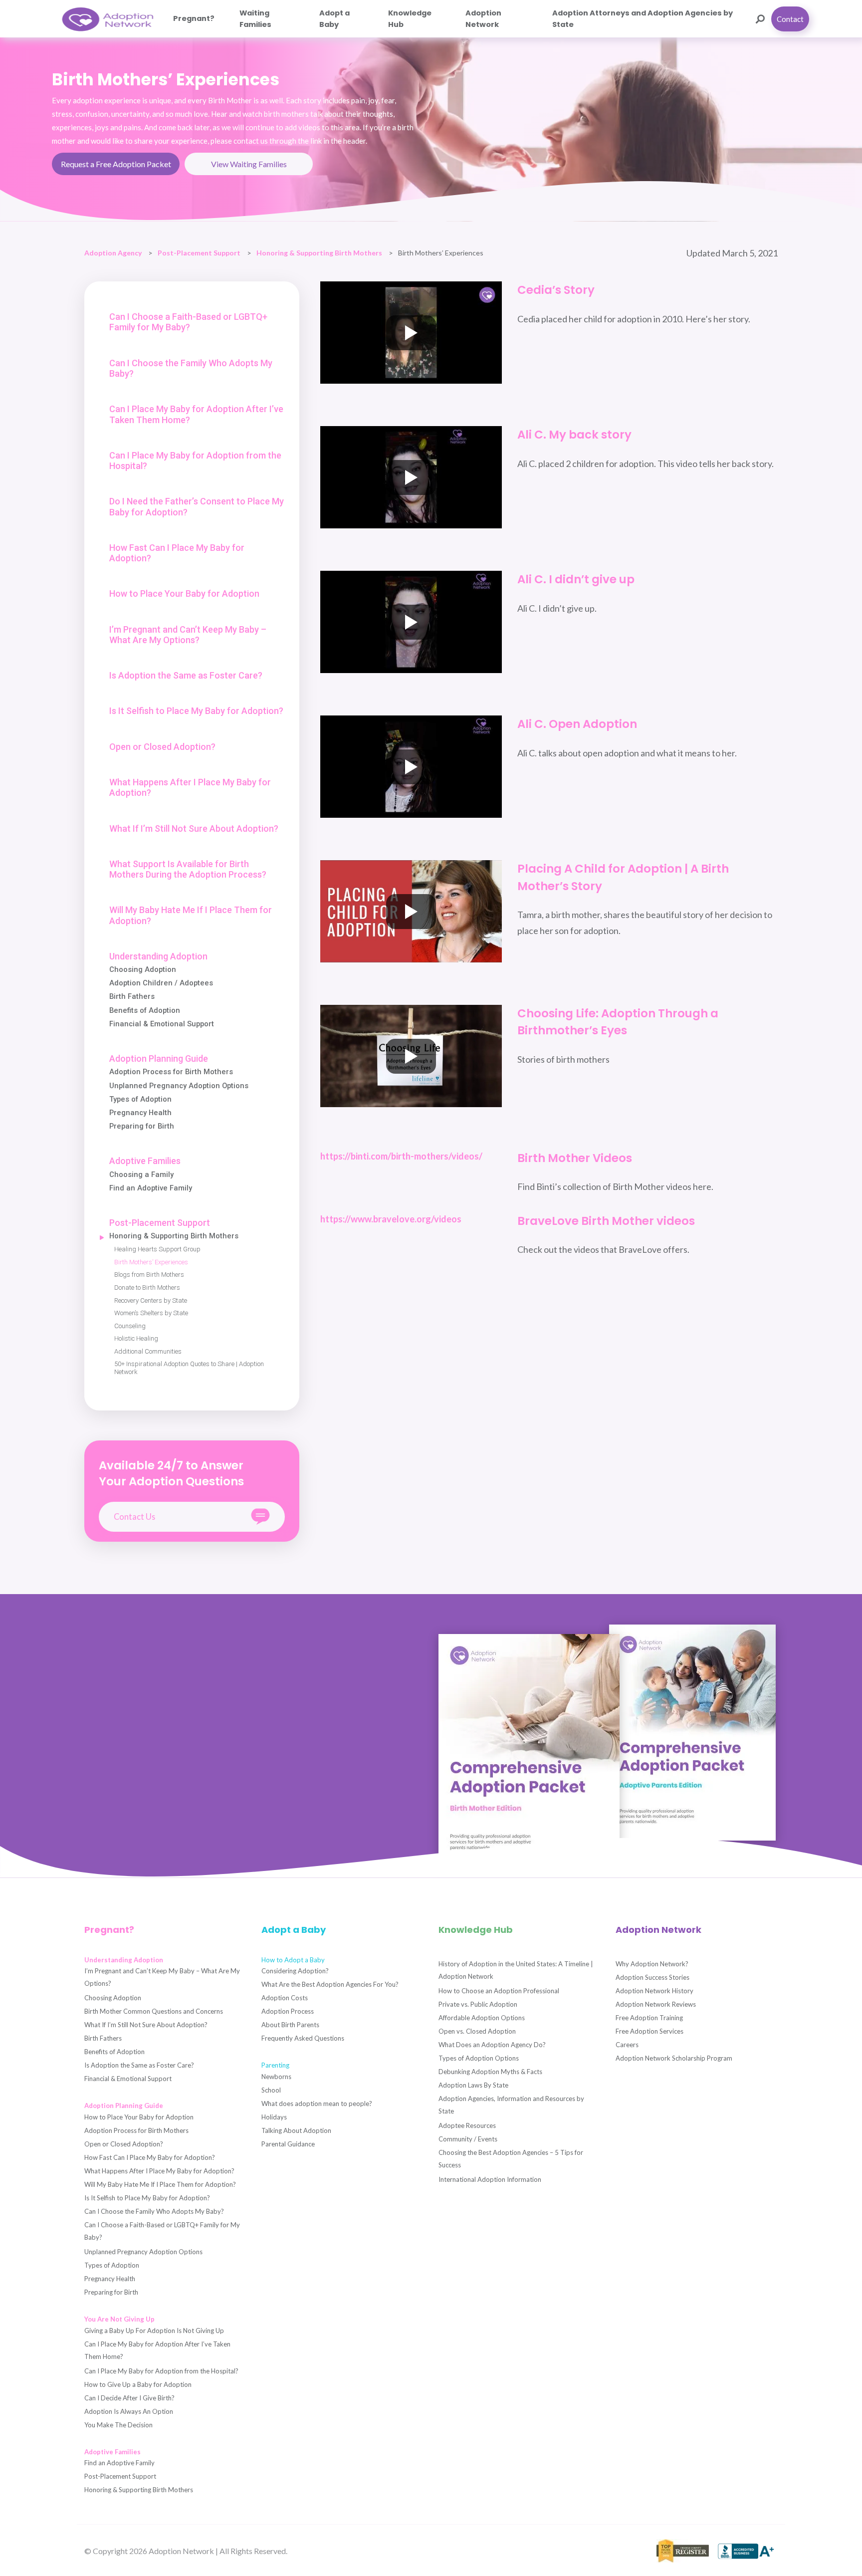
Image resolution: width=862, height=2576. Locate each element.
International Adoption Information (490, 2179)
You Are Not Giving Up (119, 2319)
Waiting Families (255, 18)
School (271, 2090)
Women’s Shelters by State (151, 1313)
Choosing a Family (141, 1175)
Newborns (276, 2077)
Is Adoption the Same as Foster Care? (186, 675)
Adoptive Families (145, 1161)
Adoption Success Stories (652, 1977)
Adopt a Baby (334, 18)
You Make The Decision (118, 2425)
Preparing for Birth (142, 1126)
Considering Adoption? (295, 1971)
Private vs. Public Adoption (478, 2004)
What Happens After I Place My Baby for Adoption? (190, 787)
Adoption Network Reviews (656, 2004)
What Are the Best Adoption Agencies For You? (330, 1984)
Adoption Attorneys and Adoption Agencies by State (643, 18)
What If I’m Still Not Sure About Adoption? (194, 828)
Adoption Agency (113, 253)
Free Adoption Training (649, 2018)
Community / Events (468, 2139)
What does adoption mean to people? (317, 2104)
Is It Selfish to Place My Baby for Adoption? (196, 711)
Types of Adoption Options (479, 2058)
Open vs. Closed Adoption (477, 2031)
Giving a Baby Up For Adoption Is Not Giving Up (154, 2331)
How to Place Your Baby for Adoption (184, 593)
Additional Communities (148, 1351)
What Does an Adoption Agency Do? (492, 2045)
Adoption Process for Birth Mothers (171, 1072)
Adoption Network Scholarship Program (674, 2058)
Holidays (274, 2117)
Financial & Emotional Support (162, 1024)
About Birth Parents (290, 2025)
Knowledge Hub (410, 18)
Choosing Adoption (143, 970)
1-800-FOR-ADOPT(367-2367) (106, 1804)
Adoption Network (483, 18)
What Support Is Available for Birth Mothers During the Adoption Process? (188, 869)
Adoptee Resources (467, 2125)
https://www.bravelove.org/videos (391, 1219)
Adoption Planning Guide (159, 1058)
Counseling (130, 1326)
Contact (790, 19)
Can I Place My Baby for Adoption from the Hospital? (195, 461)
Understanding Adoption (158, 956)
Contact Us (134, 1517)
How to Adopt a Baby (293, 1960)
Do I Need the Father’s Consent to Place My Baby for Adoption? (197, 506)
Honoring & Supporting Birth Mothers (319, 253)
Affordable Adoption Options (482, 2018)
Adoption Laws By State (473, 2085)
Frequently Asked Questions (303, 2038)
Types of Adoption (140, 1099)
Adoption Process (288, 2011)
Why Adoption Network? (652, 1964)
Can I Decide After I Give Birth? (129, 2398)
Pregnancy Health (140, 1113)
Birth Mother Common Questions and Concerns (154, 2011)
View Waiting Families (249, 164)
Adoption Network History (654, 1991)
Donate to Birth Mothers (147, 1288)
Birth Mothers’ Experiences (151, 1262)
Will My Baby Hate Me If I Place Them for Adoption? (191, 915)
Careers (627, 2045)
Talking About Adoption (296, 2130)
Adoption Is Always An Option (129, 2411)
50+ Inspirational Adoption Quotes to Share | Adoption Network (189, 1368)
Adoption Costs (285, 1998)
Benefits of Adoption (145, 1011)
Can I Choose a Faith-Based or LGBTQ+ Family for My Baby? (188, 322)
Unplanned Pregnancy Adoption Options (179, 1086)
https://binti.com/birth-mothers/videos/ (401, 1156)
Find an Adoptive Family (151, 1188)
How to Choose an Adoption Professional (499, 1991)
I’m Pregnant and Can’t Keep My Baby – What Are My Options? (188, 635)
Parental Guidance (288, 2144)
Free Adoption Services (649, 2031)
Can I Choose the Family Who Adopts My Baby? (191, 368)
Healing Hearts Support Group (157, 1249)
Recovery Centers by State (151, 1300)
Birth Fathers (132, 997)
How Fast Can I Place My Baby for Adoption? (177, 553)
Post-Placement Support (199, 253)
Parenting (275, 2065)
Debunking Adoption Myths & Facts (490, 2072)
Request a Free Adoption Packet (116, 164)
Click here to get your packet (145, 1753)
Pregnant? (194, 18)
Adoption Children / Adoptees (161, 983)
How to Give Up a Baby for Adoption (138, 2384)
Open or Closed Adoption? (162, 747)
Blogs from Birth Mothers (149, 1275)
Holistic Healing (136, 1338)
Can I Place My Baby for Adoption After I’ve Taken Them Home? (196, 414)
